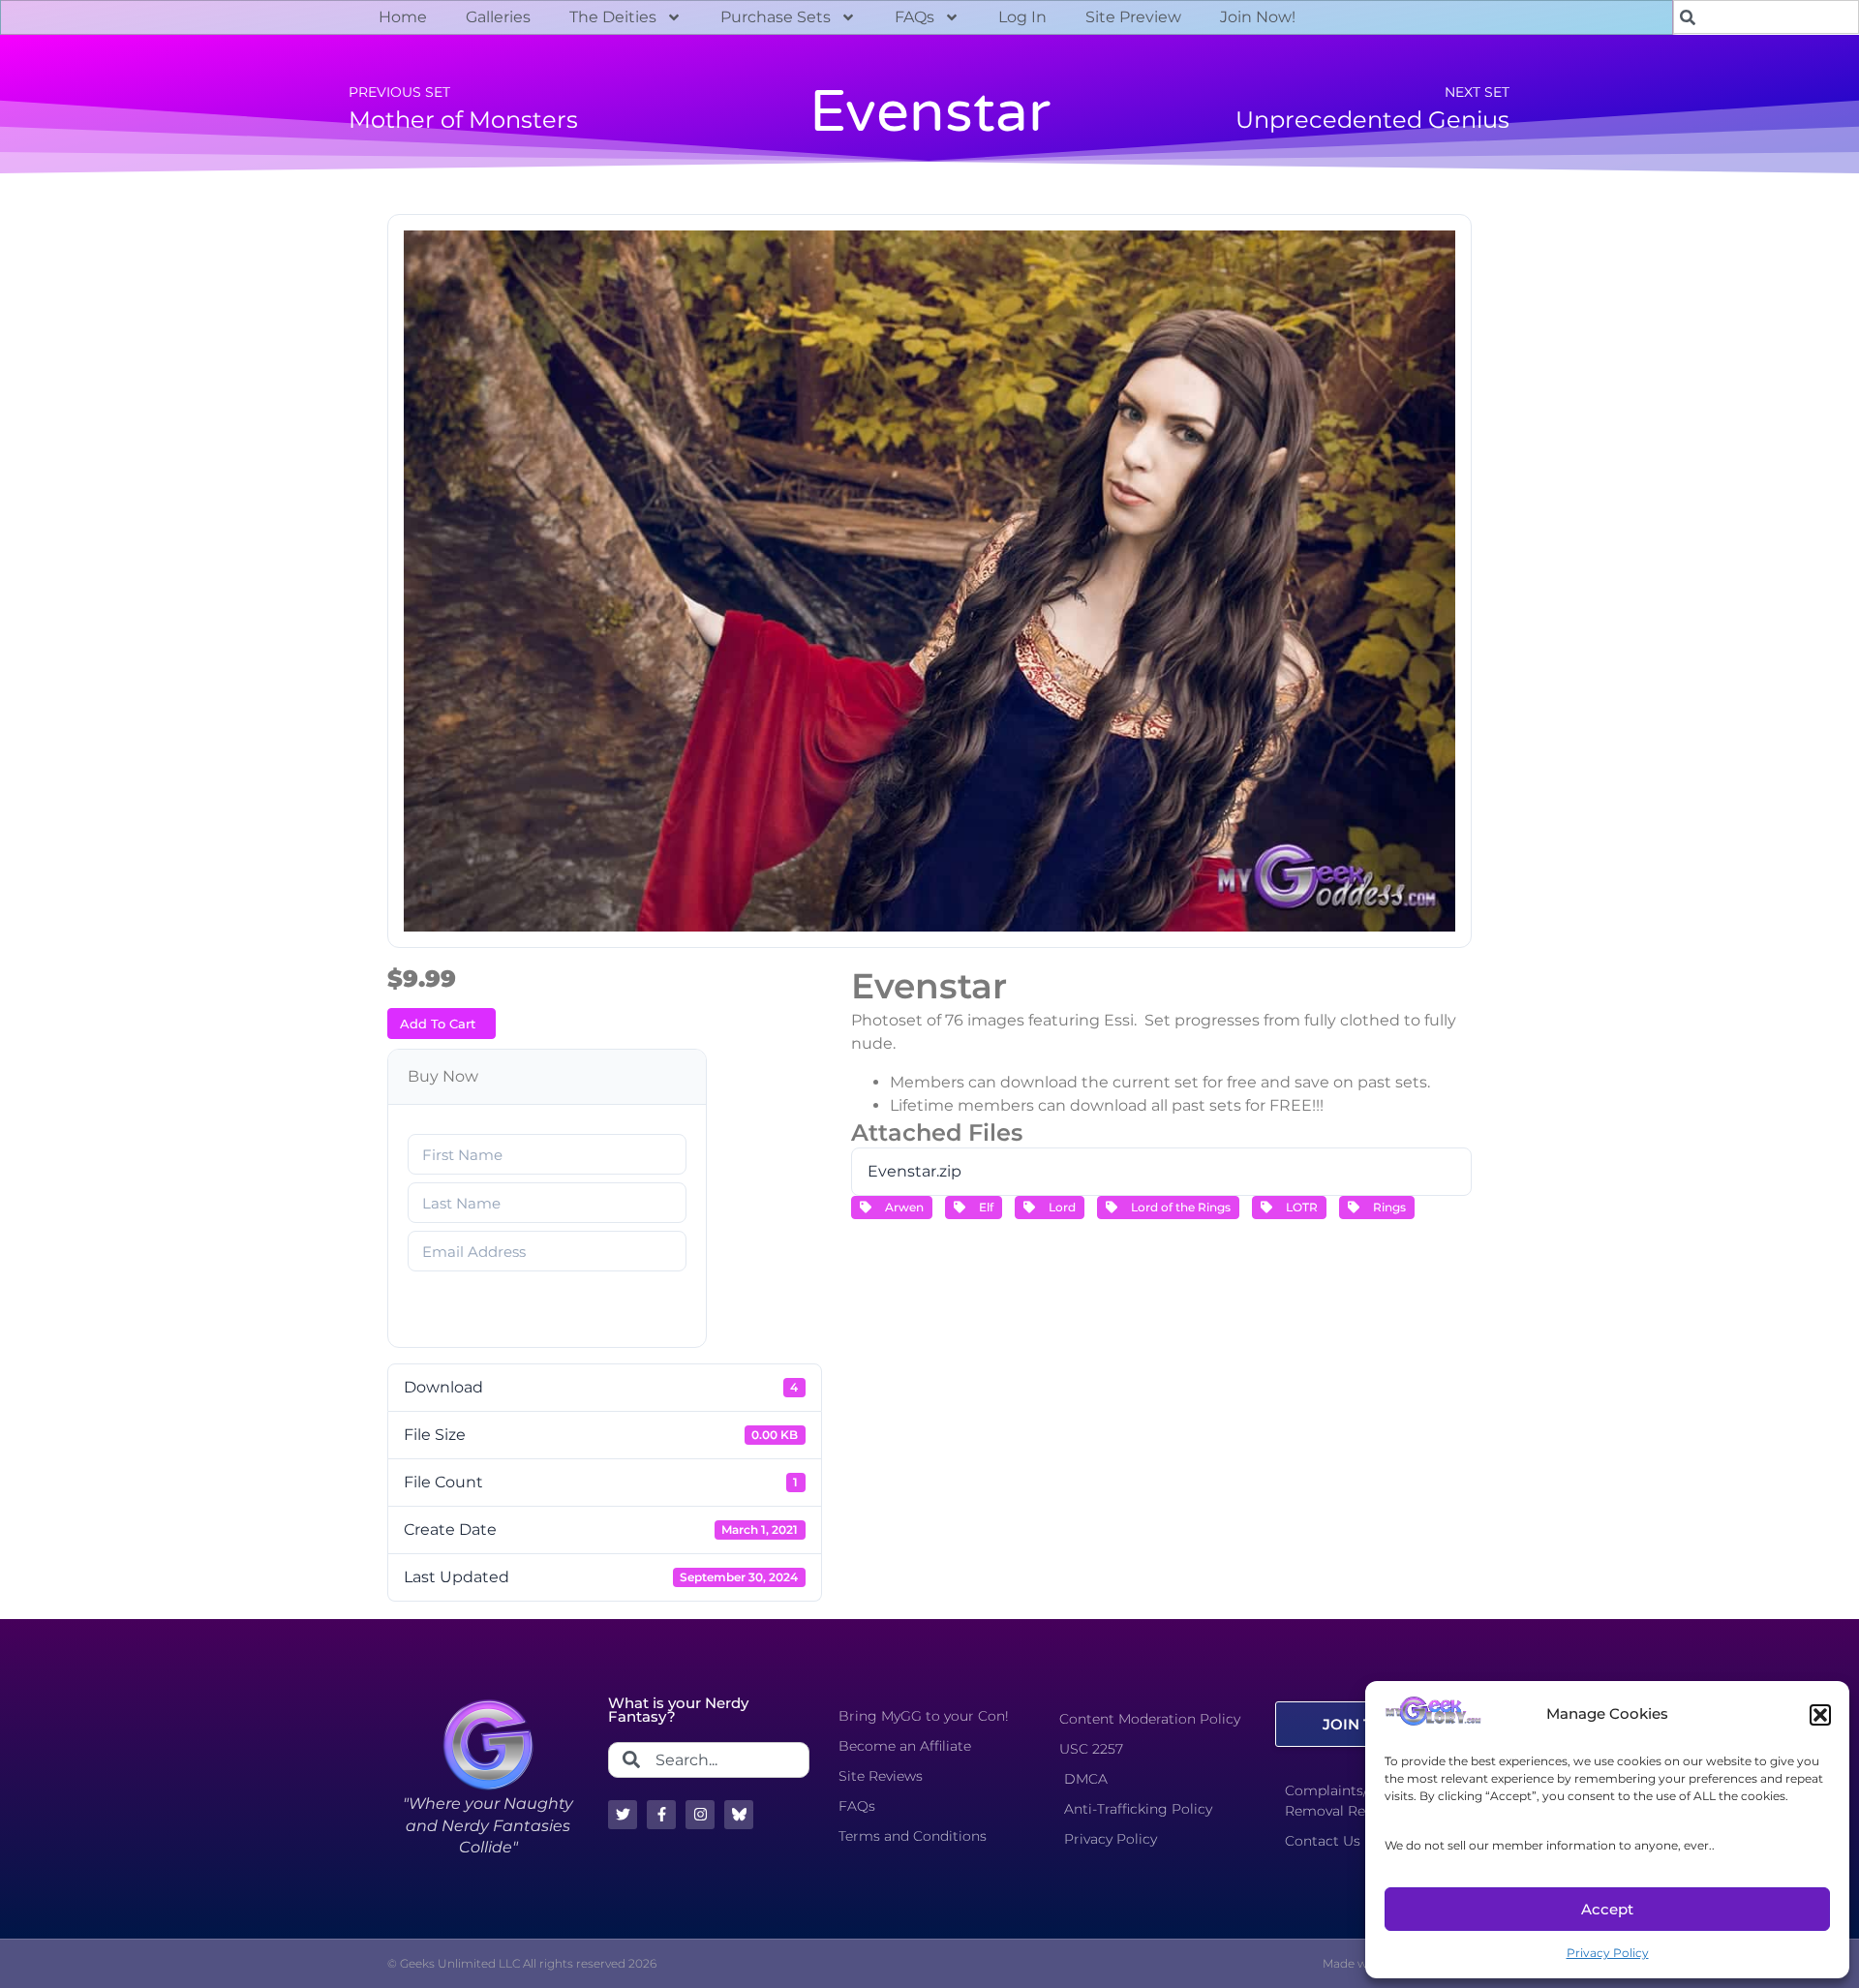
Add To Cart (438, 1024)
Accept (1607, 1909)
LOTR (1299, 1207)
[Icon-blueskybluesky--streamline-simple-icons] (739, 1815)
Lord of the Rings (1178, 1207)
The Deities (613, 17)
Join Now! (1258, 17)
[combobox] (709, 1760)
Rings (1387, 1207)
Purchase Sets (776, 17)
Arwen (901, 1207)
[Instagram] (700, 1815)
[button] (1820, 1715)
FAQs (914, 17)
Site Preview (1133, 17)
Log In (1022, 17)
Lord (1059, 1207)
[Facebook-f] (661, 1815)
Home (403, 17)
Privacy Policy (1608, 1953)
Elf (983, 1207)
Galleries (498, 17)
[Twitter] (623, 1815)
